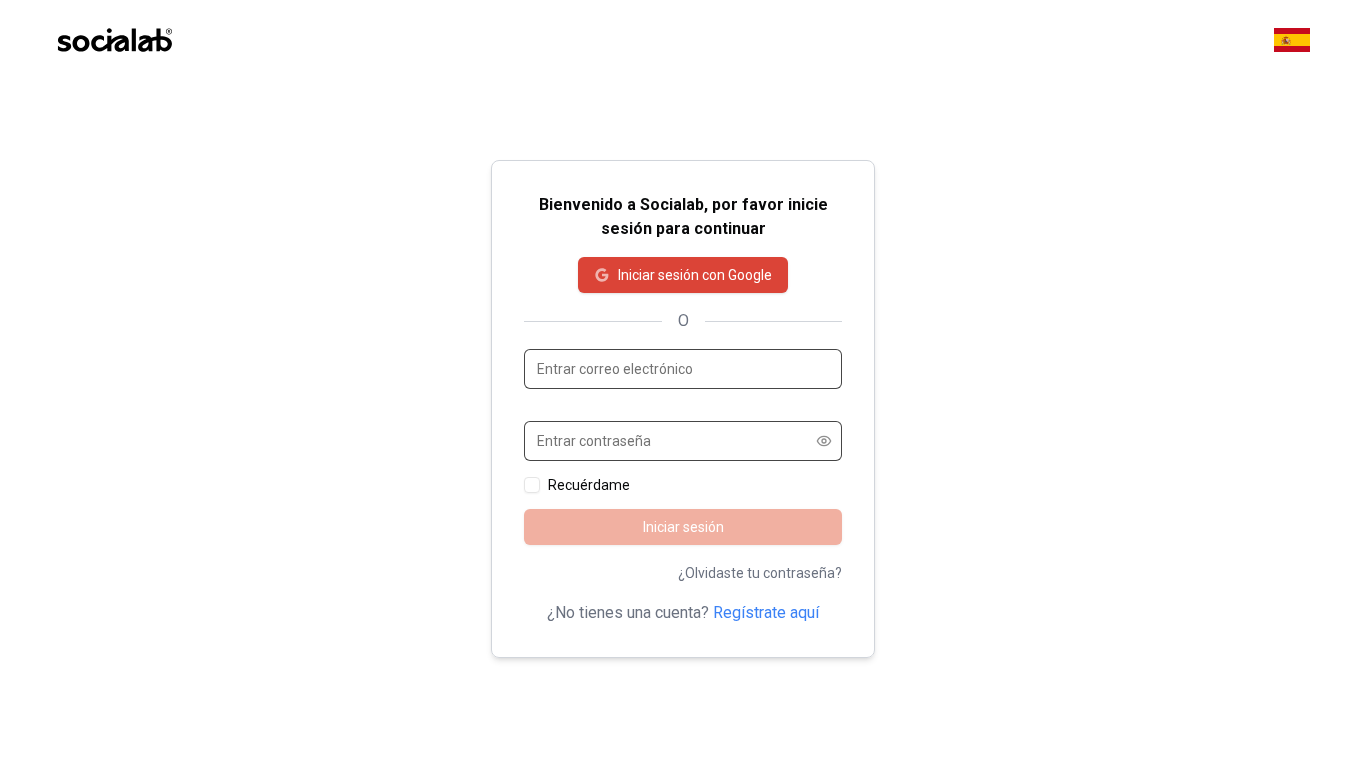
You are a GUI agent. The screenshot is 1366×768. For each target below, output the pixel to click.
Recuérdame (589, 485)
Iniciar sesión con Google (695, 275)
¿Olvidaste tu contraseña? (760, 573)
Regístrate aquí (766, 612)
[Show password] (824, 441)
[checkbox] (532, 485)
